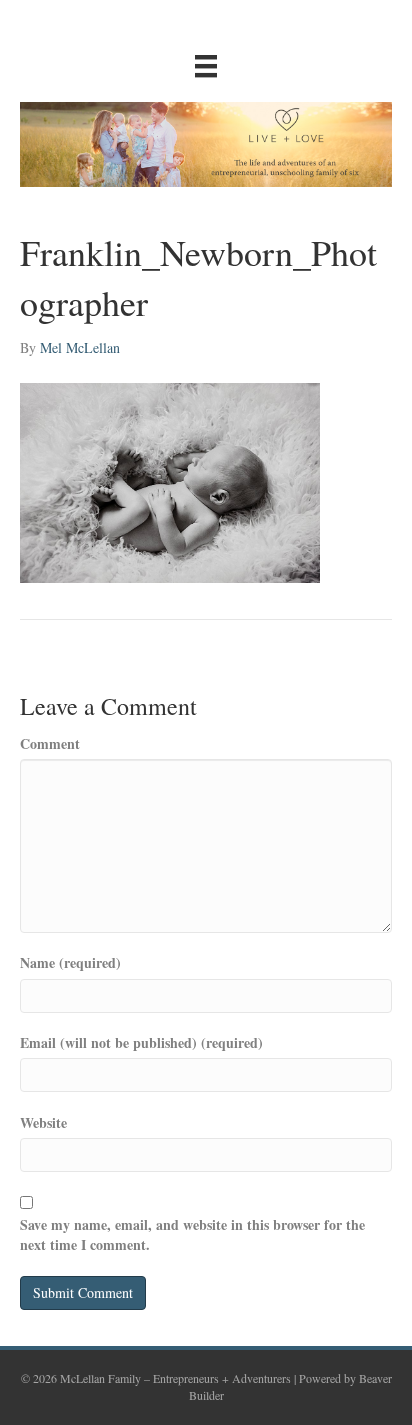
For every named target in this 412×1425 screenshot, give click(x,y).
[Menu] (206, 66)
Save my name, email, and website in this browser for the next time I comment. (192, 1235)
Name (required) (70, 963)
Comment (50, 744)
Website (43, 1123)
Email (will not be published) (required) (141, 1043)
